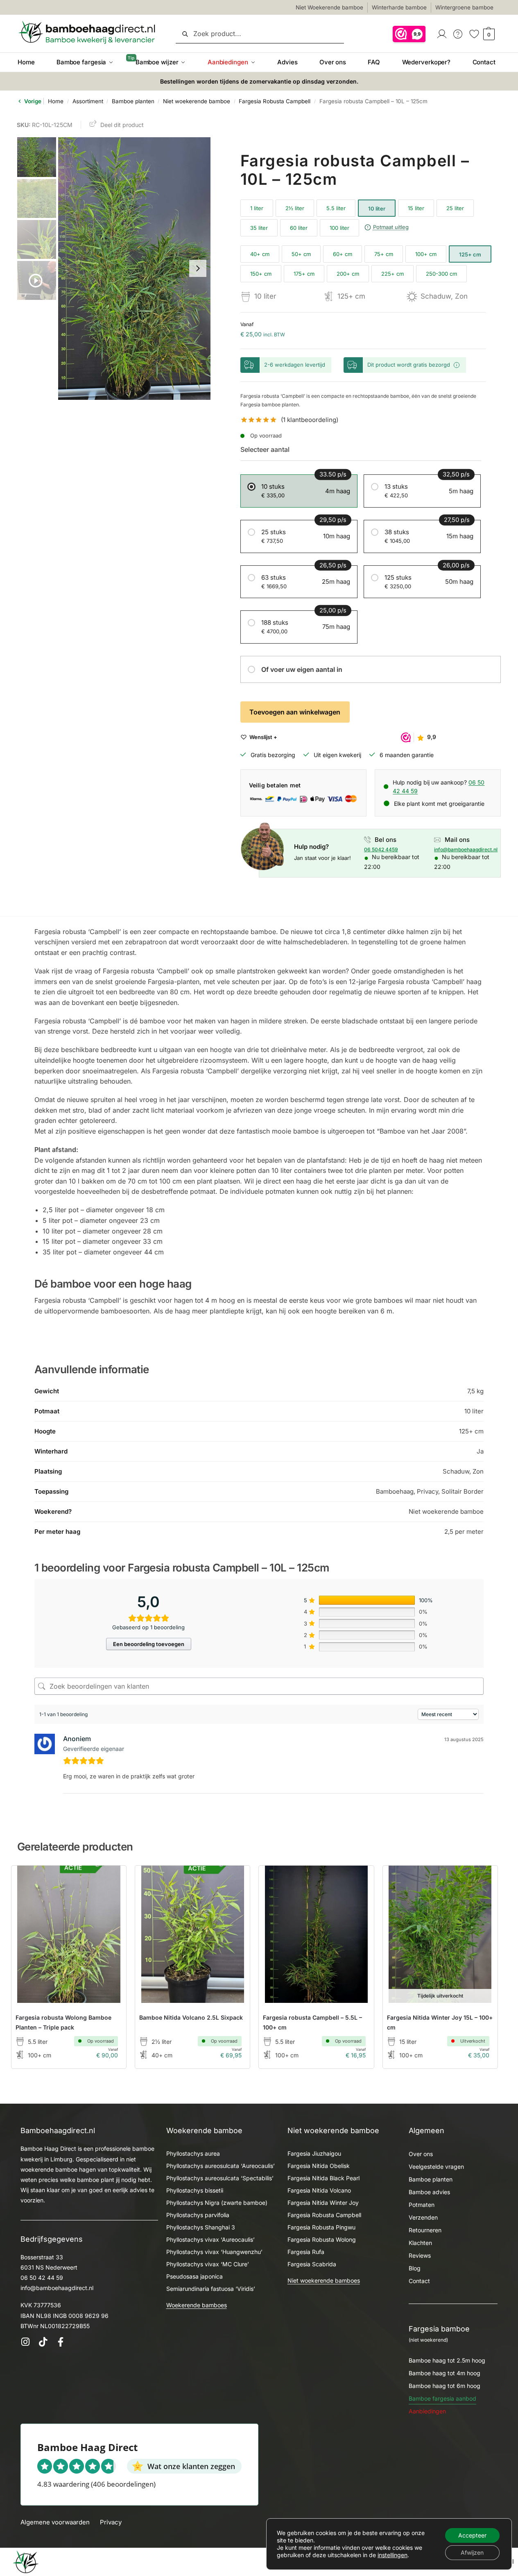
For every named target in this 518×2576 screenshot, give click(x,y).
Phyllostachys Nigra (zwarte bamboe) (217, 2203)
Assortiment (88, 101)
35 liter (259, 228)
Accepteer (472, 2535)
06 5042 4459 (381, 849)
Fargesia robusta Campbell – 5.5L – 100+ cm (312, 2022)
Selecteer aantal (265, 449)
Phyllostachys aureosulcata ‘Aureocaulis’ (221, 2166)
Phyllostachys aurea (193, 2153)
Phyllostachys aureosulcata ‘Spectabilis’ (220, 2178)
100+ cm (426, 254)
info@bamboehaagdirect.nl (466, 849)
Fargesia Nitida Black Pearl (323, 2178)
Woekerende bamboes (197, 2305)
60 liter (299, 228)
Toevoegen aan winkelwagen (295, 712)
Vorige (32, 101)
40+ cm (260, 254)
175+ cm (304, 274)
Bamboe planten (133, 101)
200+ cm (348, 274)
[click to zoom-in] (135, 269)
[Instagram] (25, 2342)
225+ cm (392, 274)
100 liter (339, 228)
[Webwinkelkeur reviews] (409, 33)
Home (56, 101)
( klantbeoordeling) (310, 420)
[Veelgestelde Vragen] (458, 33)
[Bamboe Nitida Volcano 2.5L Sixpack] (192, 1934)
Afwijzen (472, 2552)
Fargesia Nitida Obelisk (319, 2166)
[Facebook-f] (60, 2342)
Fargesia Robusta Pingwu (321, 2227)
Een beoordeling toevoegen (149, 1644)
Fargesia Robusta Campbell (275, 101)
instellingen (392, 2555)
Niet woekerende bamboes (324, 2280)
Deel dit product (122, 125)
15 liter (416, 208)
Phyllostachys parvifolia (198, 2215)
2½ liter (295, 208)
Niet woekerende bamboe (197, 101)
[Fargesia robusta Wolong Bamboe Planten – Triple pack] (69, 1934)
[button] (488, 34)
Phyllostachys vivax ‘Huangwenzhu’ (214, 2252)
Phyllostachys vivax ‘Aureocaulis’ (210, 2239)
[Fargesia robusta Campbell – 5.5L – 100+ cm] (316, 1934)
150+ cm (261, 274)
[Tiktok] (43, 2342)
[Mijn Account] (442, 33)
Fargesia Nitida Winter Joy (323, 2203)
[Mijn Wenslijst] (474, 33)
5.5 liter (336, 208)
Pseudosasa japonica (195, 2276)
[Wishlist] (108, 1884)
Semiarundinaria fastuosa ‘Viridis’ (211, 2289)
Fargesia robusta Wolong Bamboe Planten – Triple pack (63, 2022)
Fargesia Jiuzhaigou (314, 2153)
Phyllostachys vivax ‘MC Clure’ (208, 2264)
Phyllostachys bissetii (195, 2190)
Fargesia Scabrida (312, 2264)
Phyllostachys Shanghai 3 (201, 2227)
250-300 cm (441, 274)
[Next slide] (198, 268)
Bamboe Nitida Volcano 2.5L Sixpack (191, 2017)
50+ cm (301, 254)
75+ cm (384, 254)
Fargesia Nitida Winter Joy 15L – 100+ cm (440, 2022)
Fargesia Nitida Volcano (319, 2190)
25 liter (455, 208)
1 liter (257, 208)
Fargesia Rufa (306, 2252)
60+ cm (343, 254)
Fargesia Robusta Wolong (322, 2239)
